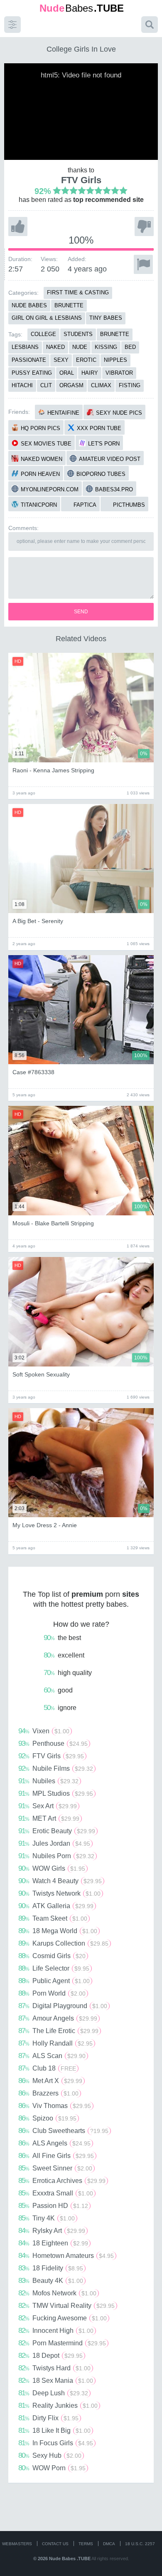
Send (81, 612)
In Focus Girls (56, 2443)
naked (55, 347)
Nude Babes (29, 305)
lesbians (25, 347)
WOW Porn (52, 2468)
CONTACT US (55, 2544)
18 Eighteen (53, 2243)
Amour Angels (58, 2018)
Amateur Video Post (110, 459)
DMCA (109, 2544)
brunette (115, 334)
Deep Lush (53, 2393)
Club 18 (47, 2068)
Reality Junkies (58, 2405)
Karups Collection (63, 1943)
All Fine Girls (56, 2155)
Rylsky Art (52, 2230)
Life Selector (54, 1968)
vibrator (119, 373)
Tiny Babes (106, 318)
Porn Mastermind (62, 2343)
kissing (106, 347)
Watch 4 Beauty (60, 1881)
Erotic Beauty (57, 1831)
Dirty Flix (48, 2418)
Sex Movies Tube (46, 444)
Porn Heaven (40, 474)
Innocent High (56, 2330)
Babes (82, 8)
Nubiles (48, 1781)
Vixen (44, 1731)
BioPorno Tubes (101, 474)
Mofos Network (57, 2293)
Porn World (52, 1993)
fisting (130, 385)
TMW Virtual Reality (66, 2305)
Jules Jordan (54, 1843)
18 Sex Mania (56, 2380)
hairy (90, 373)
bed (130, 347)
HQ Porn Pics (40, 428)
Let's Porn (104, 444)
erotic (86, 360)
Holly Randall (55, 2043)
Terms (86, 2544)
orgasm (71, 385)
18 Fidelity (51, 2268)
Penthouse (53, 1743)
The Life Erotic (58, 2031)
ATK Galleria (56, 1906)
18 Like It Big (54, 2430)
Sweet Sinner (55, 2168)
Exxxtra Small (56, 2193)
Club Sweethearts (63, 2130)
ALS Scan (52, 2056)
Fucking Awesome (63, 2318)
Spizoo (47, 2118)
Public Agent (54, 1981)
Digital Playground (63, 2006)
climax (101, 385)
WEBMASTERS (17, 2544)
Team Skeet (53, 1918)
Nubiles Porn (56, 1856)
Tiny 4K (47, 2218)
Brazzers (48, 2093)
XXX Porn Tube (99, 428)
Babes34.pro (114, 489)
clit (46, 385)
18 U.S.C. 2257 (140, 2544)
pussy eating (32, 373)
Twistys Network (59, 1893)
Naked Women (42, 459)
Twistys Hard (54, 2368)
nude (80, 347)
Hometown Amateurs (66, 2255)
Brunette (69, 305)
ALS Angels (54, 2143)
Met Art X (50, 2081)
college (43, 334)
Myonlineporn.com (50, 489)
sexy (61, 360)
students (78, 334)
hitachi (22, 385)
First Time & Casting (78, 292)
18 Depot (50, 2355)
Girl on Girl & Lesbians (47, 318)
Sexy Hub (50, 2455)
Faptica (85, 505)
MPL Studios (56, 1793)
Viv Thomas (55, 2106)
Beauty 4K (51, 2280)
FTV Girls (81, 180)
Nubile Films (56, 1768)
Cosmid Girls (52, 1956)
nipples (115, 360)
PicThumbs (129, 505)
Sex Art (48, 1806)
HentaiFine (63, 413)
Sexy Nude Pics (119, 413)
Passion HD (53, 2205)
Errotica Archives (62, 2180)
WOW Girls (52, 1868)
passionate (29, 360)
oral (67, 373)
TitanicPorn (39, 505)
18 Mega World (58, 1931)
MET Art (49, 1818)
